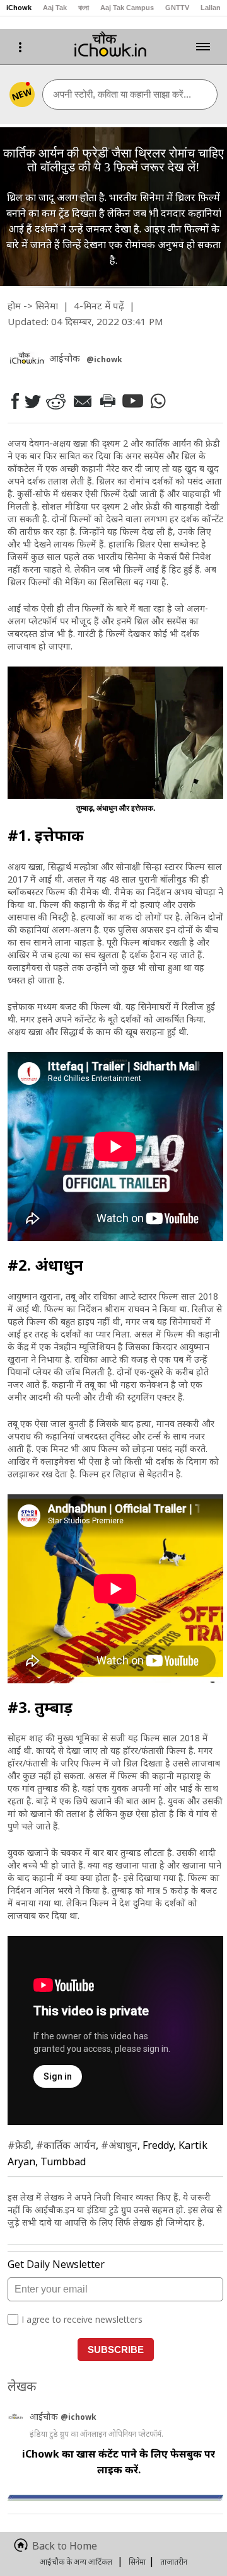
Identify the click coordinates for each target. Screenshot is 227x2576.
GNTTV (177, 8)
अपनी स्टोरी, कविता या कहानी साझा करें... (122, 94)
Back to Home (65, 2546)
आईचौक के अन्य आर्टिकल (76, 2562)
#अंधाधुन (119, 2145)
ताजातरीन (174, 2562)
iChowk (19, 8)
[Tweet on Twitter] (32, 401)
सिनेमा (47, 306)
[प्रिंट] (107, 401)
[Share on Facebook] (15, 401)
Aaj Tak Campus (127, 8)
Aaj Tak (55, 8)
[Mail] (82, 401)
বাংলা (84, 8)
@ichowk (79, 2417)
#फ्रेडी (19, 2145)
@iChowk (104, 359)
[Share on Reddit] (55, 401)
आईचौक (45, 2416)
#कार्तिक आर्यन (66, 2145)
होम (14, 306)
